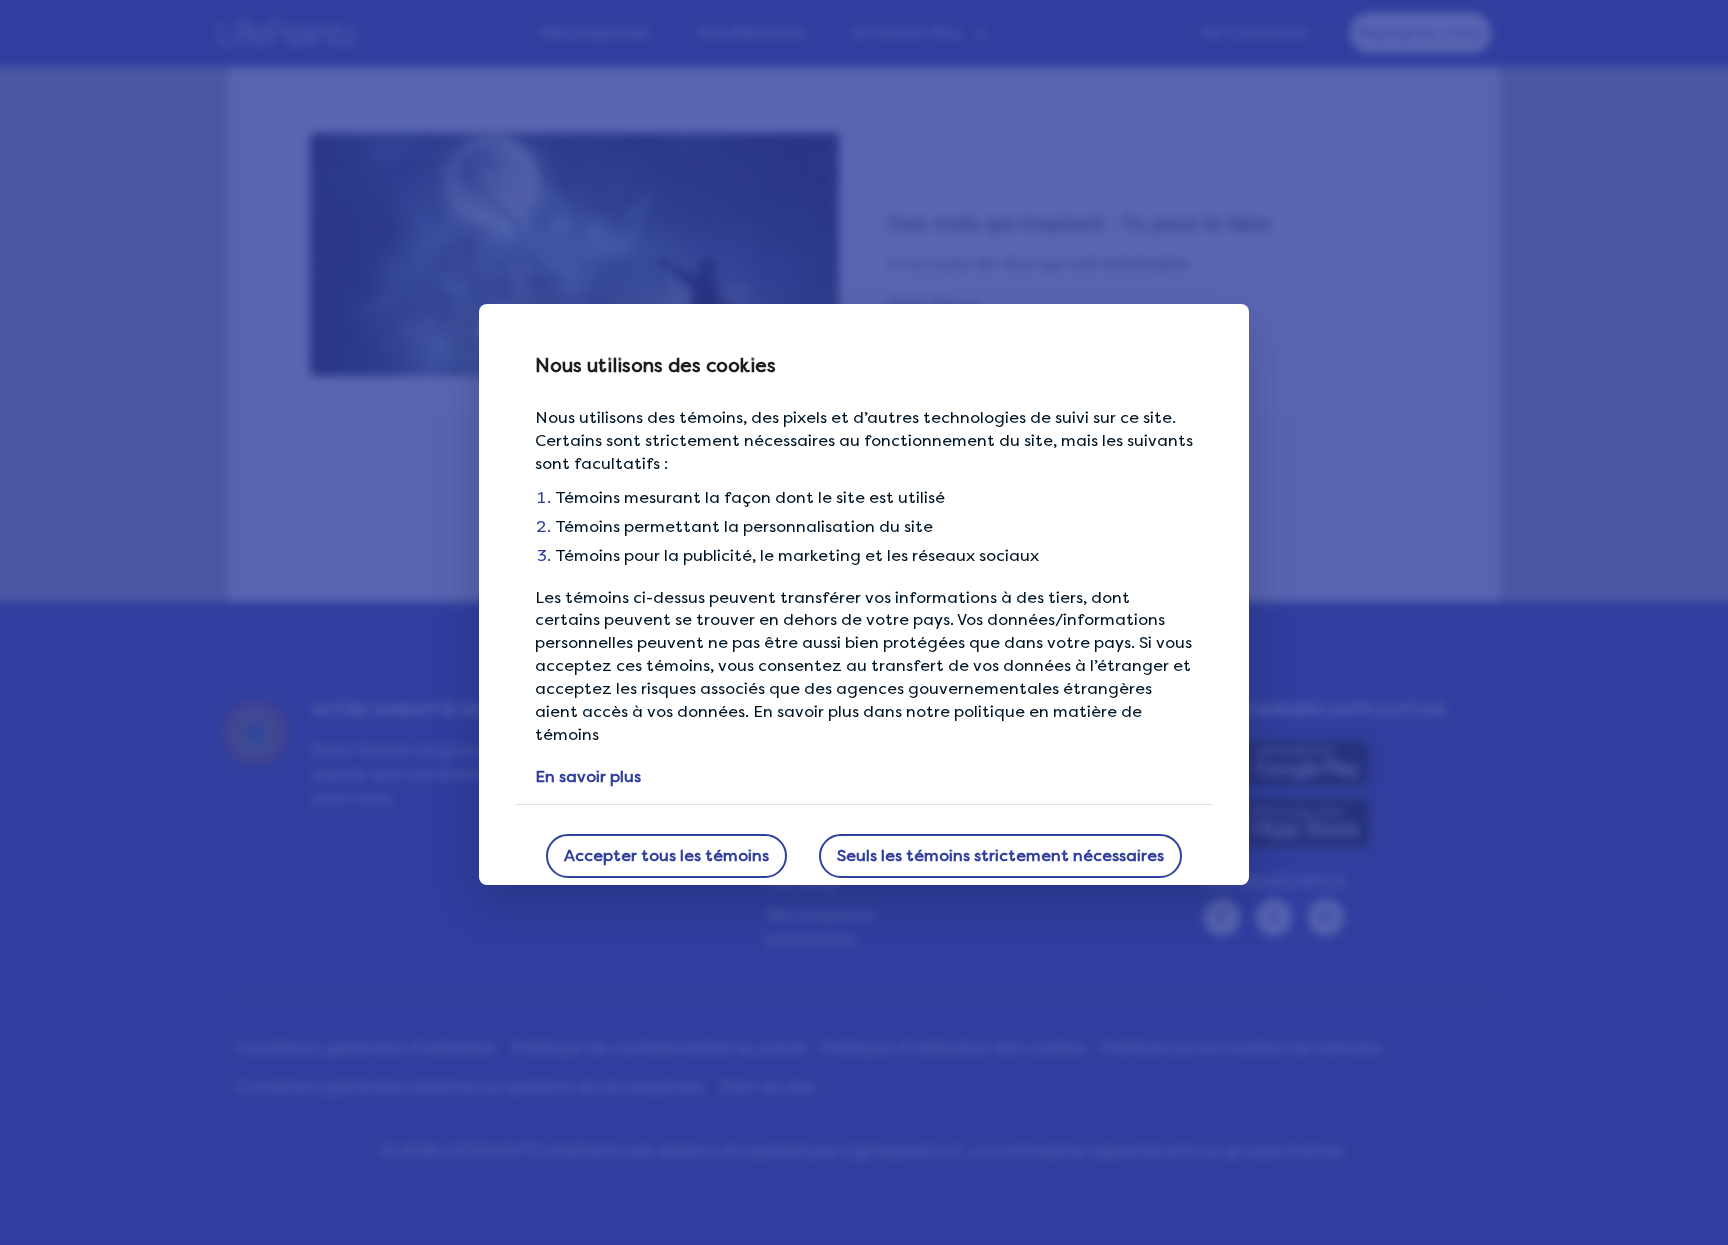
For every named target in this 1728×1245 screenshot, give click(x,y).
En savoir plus (588, 776)
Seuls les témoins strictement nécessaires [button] (1000, 855)
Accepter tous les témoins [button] (666, 855)
